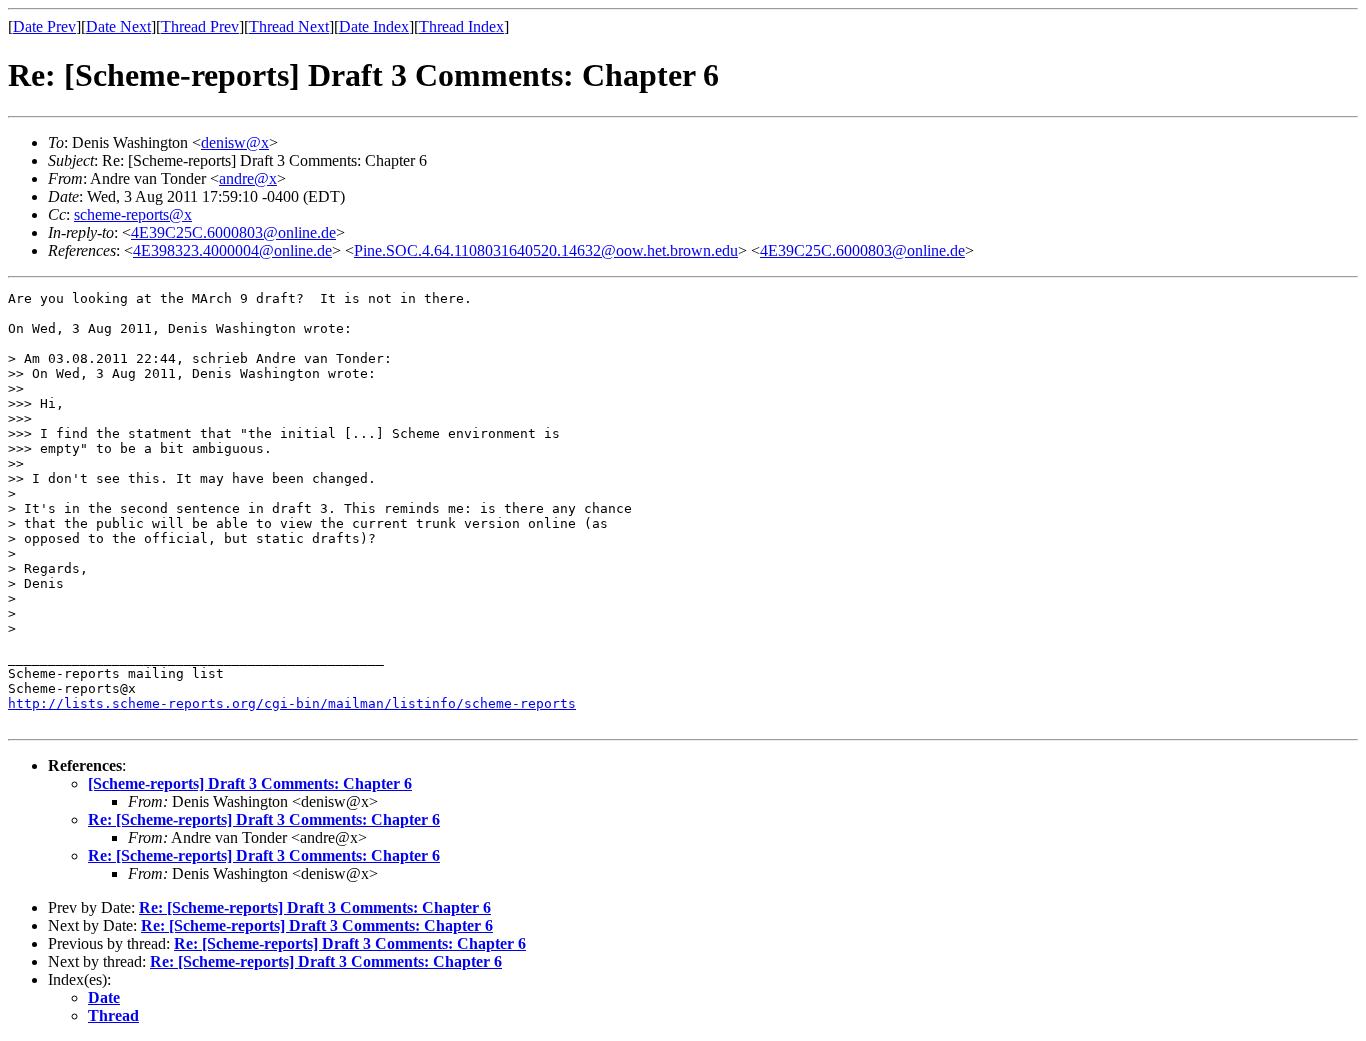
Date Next (118, 26)
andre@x (248, 178)
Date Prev (44, 26)
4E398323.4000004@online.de (232, 250)
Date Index (374, 26)
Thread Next (289, 26)
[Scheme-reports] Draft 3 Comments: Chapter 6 (250, 783)
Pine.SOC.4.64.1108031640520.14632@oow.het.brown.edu (546, 250)
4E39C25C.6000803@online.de (233, 232)
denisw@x (235, 142)
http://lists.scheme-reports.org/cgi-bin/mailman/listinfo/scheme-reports (292, 703)
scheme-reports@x (133, 214)
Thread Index (461, 26)
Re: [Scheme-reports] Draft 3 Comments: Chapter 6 (264, 819)
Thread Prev (200, 26)
